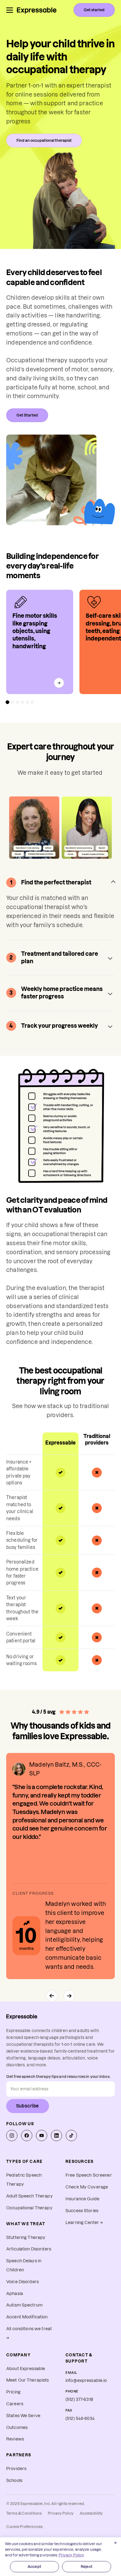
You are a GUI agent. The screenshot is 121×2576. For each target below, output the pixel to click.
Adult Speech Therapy (29, 2196)
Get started (94, 10)
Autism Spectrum (24, 2305)
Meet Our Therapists (28, 2380)
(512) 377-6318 (79, 2400)
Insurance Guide (82, 2199)
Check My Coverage (87, 2187)
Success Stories (82, 2211)
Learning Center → (84, 2223)
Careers (15, 2404)
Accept (34, 2566)
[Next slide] (69, 1996)
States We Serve (23, 2416)
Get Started (27, 415)
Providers (16, 2469)
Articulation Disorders (29, 2249)
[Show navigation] (10, 10)
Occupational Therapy (29, 2208)
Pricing (13, 2392)
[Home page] (37, 10)
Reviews (15, 2439)
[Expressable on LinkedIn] (56, 2136)
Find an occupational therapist (44, 140)
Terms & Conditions (24, 2513)
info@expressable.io (86, 2381)
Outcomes (17, 2428)
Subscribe (28, 2106)
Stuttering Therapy (26, 2238)
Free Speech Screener (89, 2175)
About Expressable (26, 2369)
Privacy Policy (61, 2513)
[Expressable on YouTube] (42, 2136)
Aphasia (15, 2294)
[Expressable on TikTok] (71, 2136)
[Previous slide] (52, 1996)
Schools (14, 2481)
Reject (87, 2566)
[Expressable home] (22, 2017)
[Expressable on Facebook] (27, 2136)
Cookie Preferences (24, 2527)
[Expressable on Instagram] (12, 2136)
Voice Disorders (22, 2282)
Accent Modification (27, 2317)
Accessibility (91, 2513)
